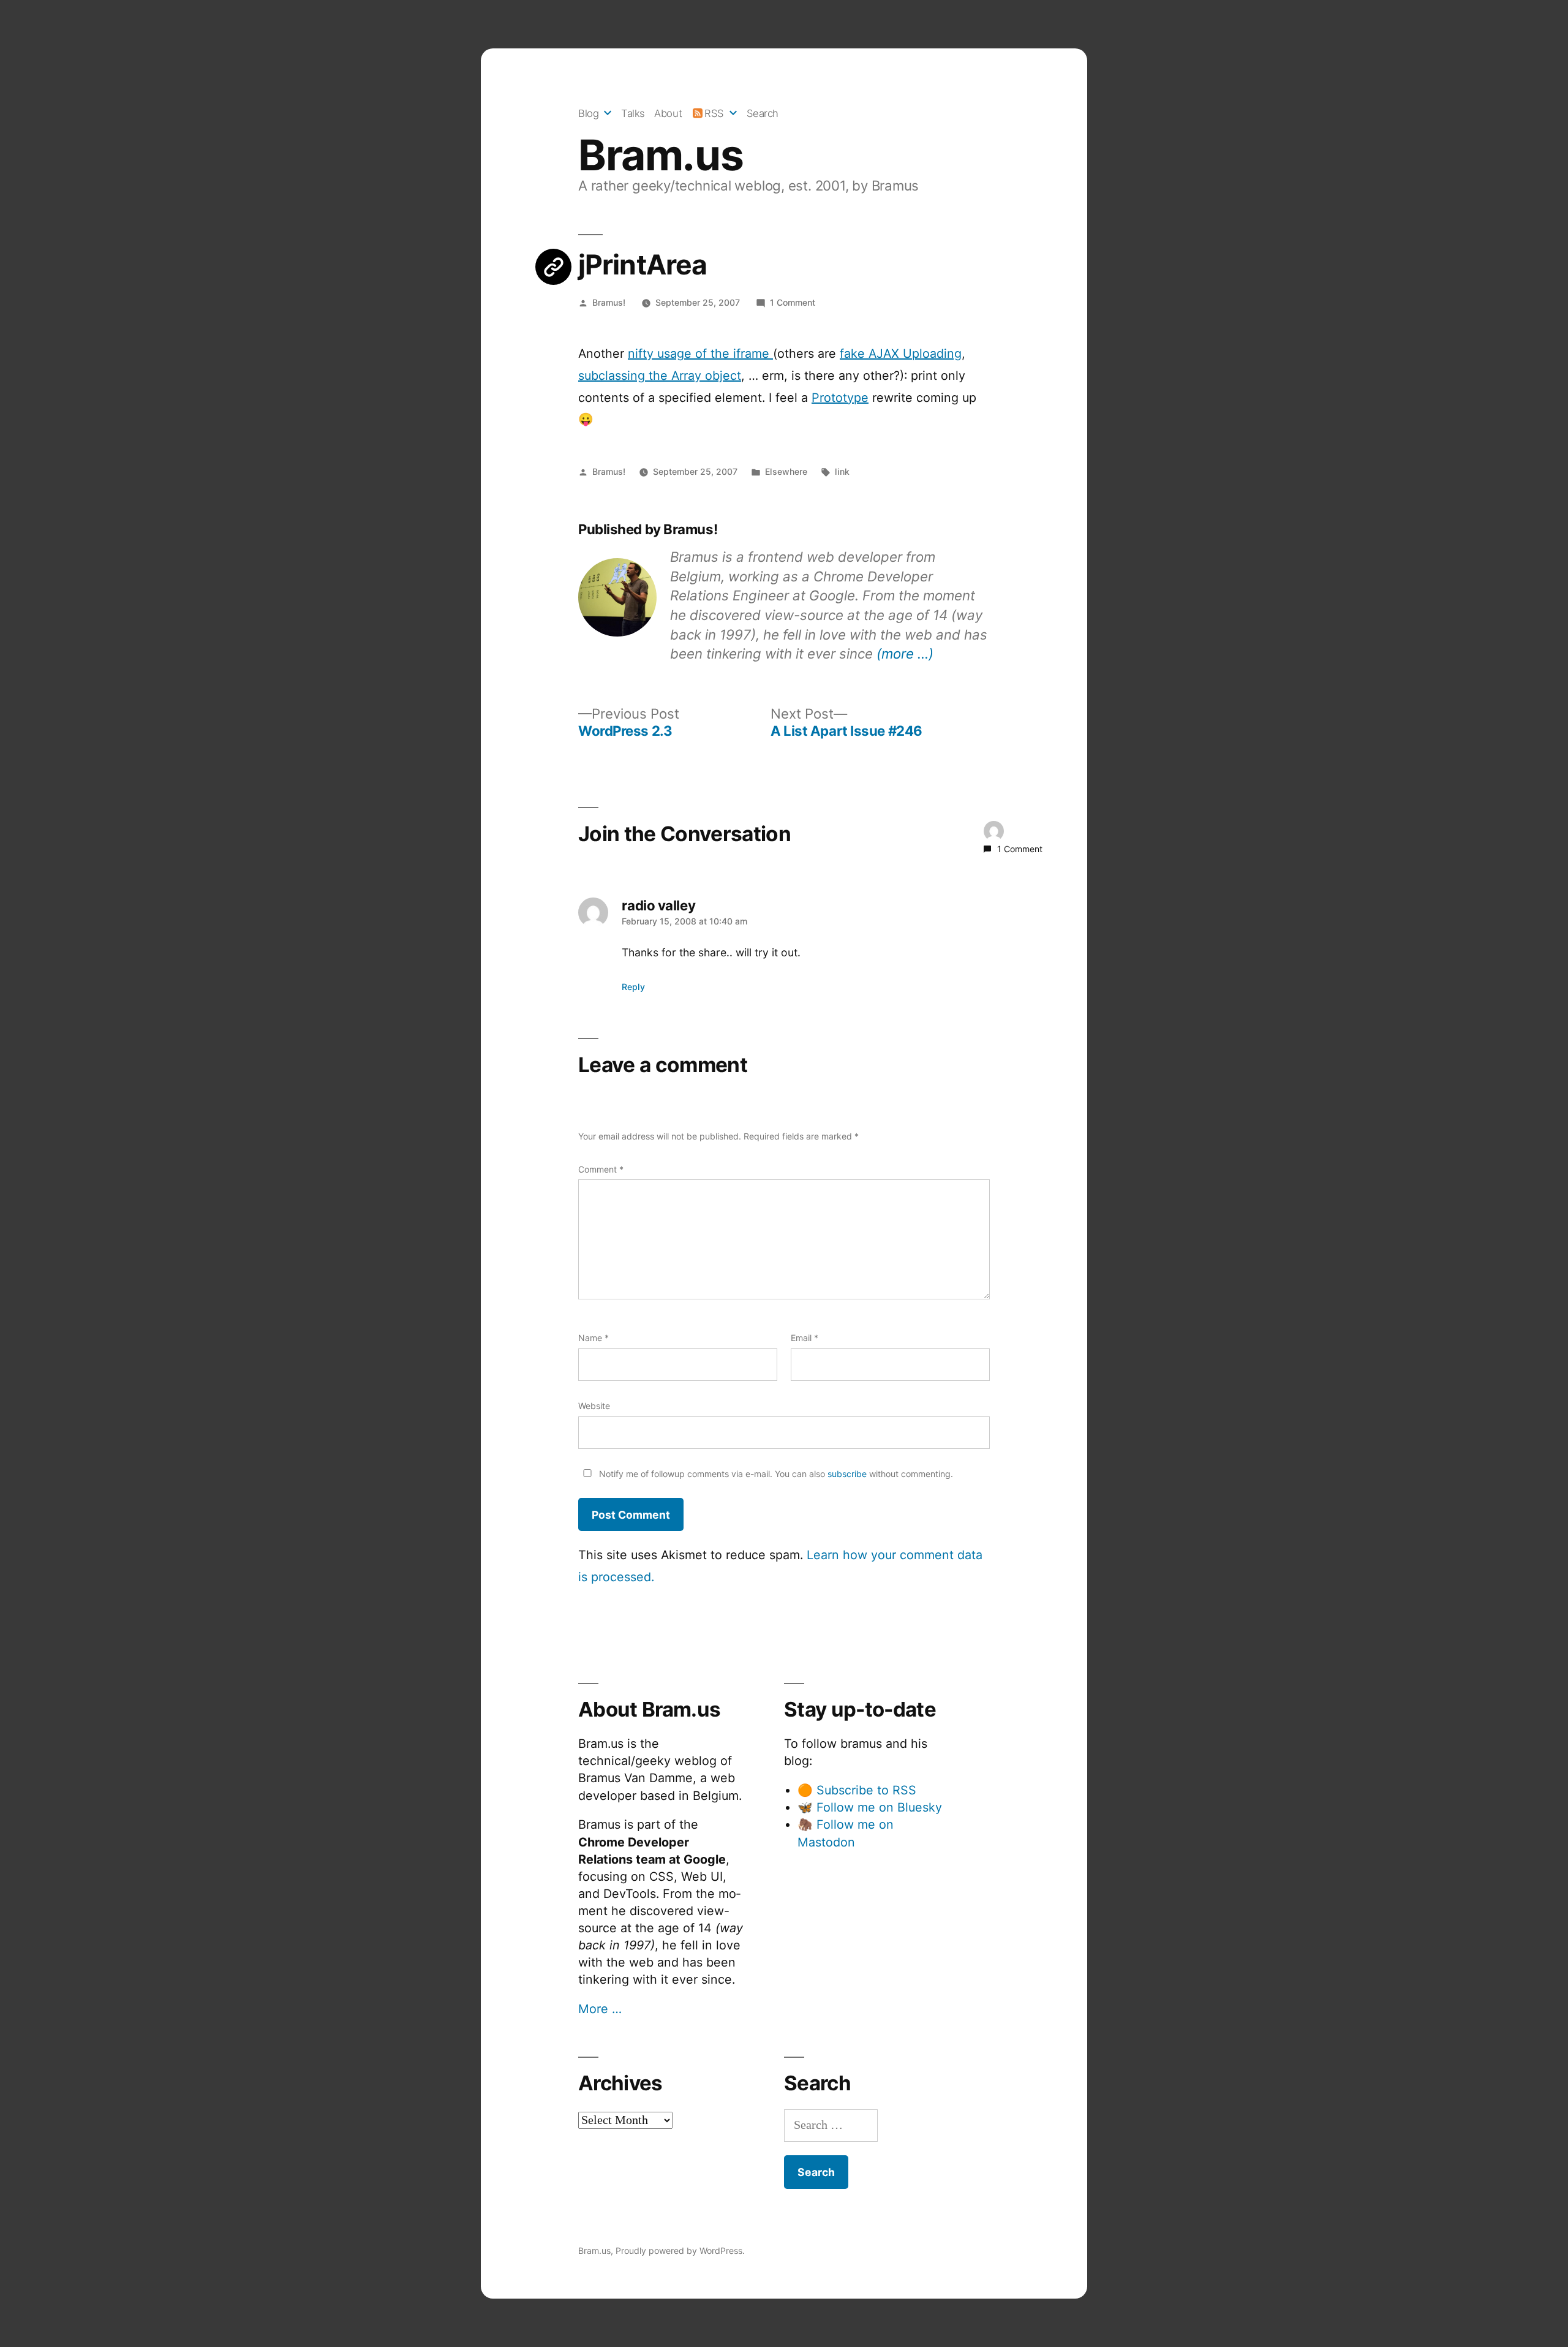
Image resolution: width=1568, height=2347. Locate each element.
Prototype (840, 398)
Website (594, 1406)
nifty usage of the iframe (700, 353)
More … (600, 2009)
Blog (588, 113)
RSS (714, 113)
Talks (633, 113)
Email (805, 1338)
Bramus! (609, 302)
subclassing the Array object (660, 376)
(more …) (905, 653)
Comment (601, 1169)
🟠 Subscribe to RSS (857, 1790)
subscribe (847, 1474)
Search (763, 113)
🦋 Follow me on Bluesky (870, 1807)
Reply (633, 987)
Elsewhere (786, 471)
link (842, 471)
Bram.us (661, 155)
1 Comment (793, 302)
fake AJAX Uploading (901, 353)
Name (594, 1338)
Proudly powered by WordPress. (680, 2251)
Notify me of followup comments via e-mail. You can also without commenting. (775, 1474)
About (668, 113)
